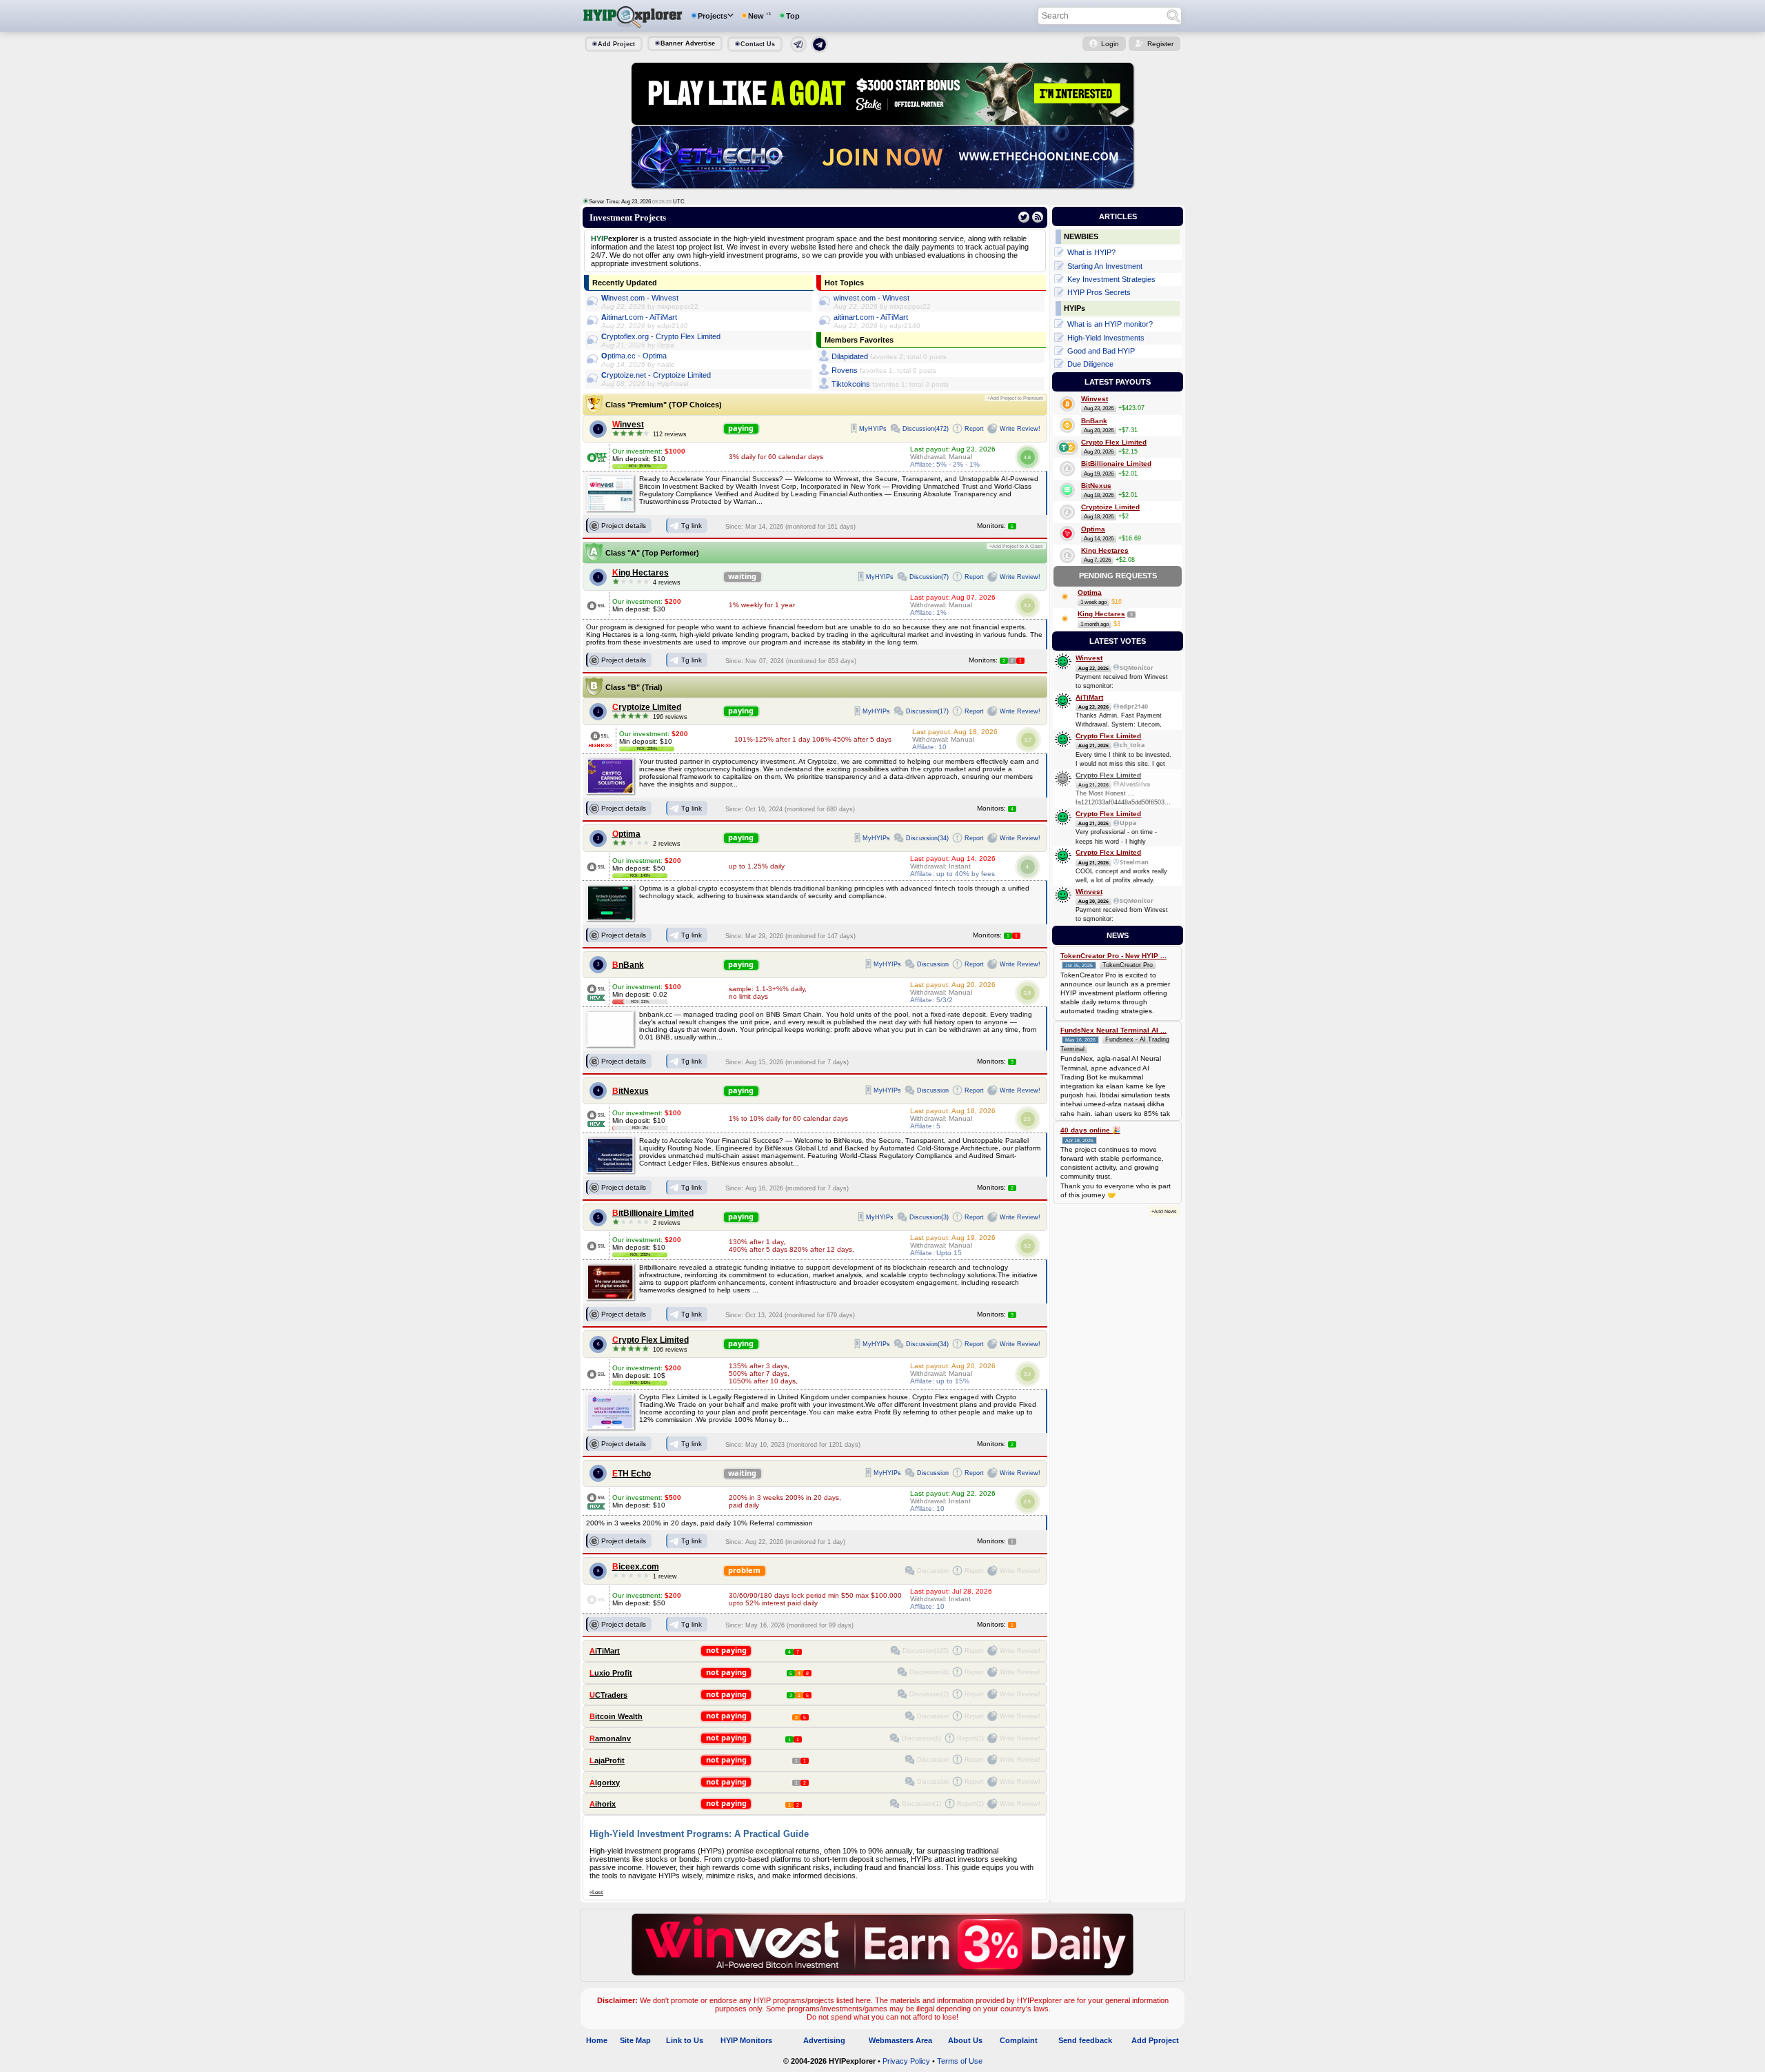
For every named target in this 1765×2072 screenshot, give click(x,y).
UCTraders (608, 1695)
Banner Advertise (688, 43)
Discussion (933, 964)
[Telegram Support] (798, 50)
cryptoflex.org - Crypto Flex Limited (661, 336)
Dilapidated (850, 356)
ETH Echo (632, 1474)
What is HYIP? (1091, 252)
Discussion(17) (927, 711)
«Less (596, 1892)
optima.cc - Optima (634, 356)
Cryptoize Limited (647, 707)
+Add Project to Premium (1015, 398)
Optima (626, 834)
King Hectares (641, 573)
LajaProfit (607, 1760)
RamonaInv (610, 1738)
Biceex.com (636, 1567)
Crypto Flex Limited (650, 1340)
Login (1110, 44)
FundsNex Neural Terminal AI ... (1113, 1030)
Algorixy (605, 1782)
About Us (965, 2040)
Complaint (1019, 2040)
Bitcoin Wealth (616, 1716)
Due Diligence (1090, 364)
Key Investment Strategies (1111, 279)
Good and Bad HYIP (1101, 351)
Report (974, 429)
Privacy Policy (906, 2061)
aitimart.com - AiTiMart (639, 317)
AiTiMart (605, 1651)
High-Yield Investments (1106, 338)
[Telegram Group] (819, 50)
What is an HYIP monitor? (1110, 324)
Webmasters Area (900, 2040)
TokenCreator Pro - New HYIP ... (1113, 956)
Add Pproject (1155, 2040)
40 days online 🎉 (1090, 1130)
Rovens (845, 370)
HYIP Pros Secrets (1099, 292)
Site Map (635, 2040)
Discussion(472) (926, 429)
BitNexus (631, 1091)
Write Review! (1020, 429)
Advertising (824, 2040)
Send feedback (1085, 2040)
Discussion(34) (927, 838)
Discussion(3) (929, 1217)
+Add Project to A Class (1016, 546)
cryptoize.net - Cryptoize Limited (656, 375)
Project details (624, 526)
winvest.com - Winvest (640, 298)
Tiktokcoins (851, 384)
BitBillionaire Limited (653, 1213)
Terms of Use (960, 2061)
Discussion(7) (929, 577)
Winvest (628, 425)
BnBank (628, 965)
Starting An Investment (1105, 266)
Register (1160, 44)
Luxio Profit (611, 1673)
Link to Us (685, 2040)
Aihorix (603, 1804)
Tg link (692, 526)
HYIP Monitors (746, 2040)
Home (597, 2040)
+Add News (1164, 1211)
